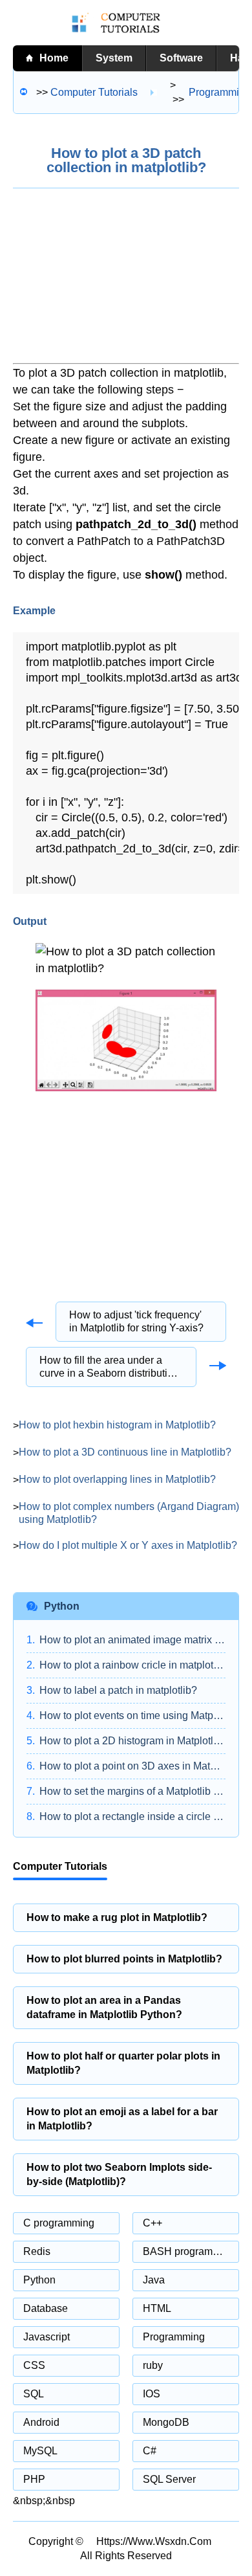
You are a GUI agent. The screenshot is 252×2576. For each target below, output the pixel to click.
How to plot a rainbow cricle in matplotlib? (132, 1665)
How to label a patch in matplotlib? (118, 1690)
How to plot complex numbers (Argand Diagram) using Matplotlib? (129, 1513)
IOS (152, 2394)
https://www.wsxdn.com (154, 2541)
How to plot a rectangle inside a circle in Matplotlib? (132, 1816)
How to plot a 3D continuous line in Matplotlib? (125, 1452)
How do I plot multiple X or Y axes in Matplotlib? (128, 1545)
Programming (174, 2337)
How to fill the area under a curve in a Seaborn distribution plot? (109, 1367)
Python (39, 2280)
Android (41, 2422)
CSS (34, 2365)
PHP (34, 2479)
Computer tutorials (94, 92)
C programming (59, 2223)
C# (150, 2451)
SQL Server (169, 2479)
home (54, 58)
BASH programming (189, 2251)
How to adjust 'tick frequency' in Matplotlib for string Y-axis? (136, 1321)
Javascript (47, 2337)
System (114, 58)
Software (181, 58)
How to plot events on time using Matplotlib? (132, 1715)
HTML (157, 2308)
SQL (34, 2394)
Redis (37, 2251)
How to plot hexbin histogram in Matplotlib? (117, 1425)
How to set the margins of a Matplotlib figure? (132, 1791)
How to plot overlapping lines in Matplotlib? (117, 1479)
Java (154, 2280)
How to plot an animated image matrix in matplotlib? (132, 1640)
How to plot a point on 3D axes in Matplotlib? (132, 1766)
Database (46, 2308)
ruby (153, 2365)
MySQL (40, 2451)
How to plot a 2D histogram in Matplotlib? (132, 1741)
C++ (152, 2223)
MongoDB (166, 2422)
